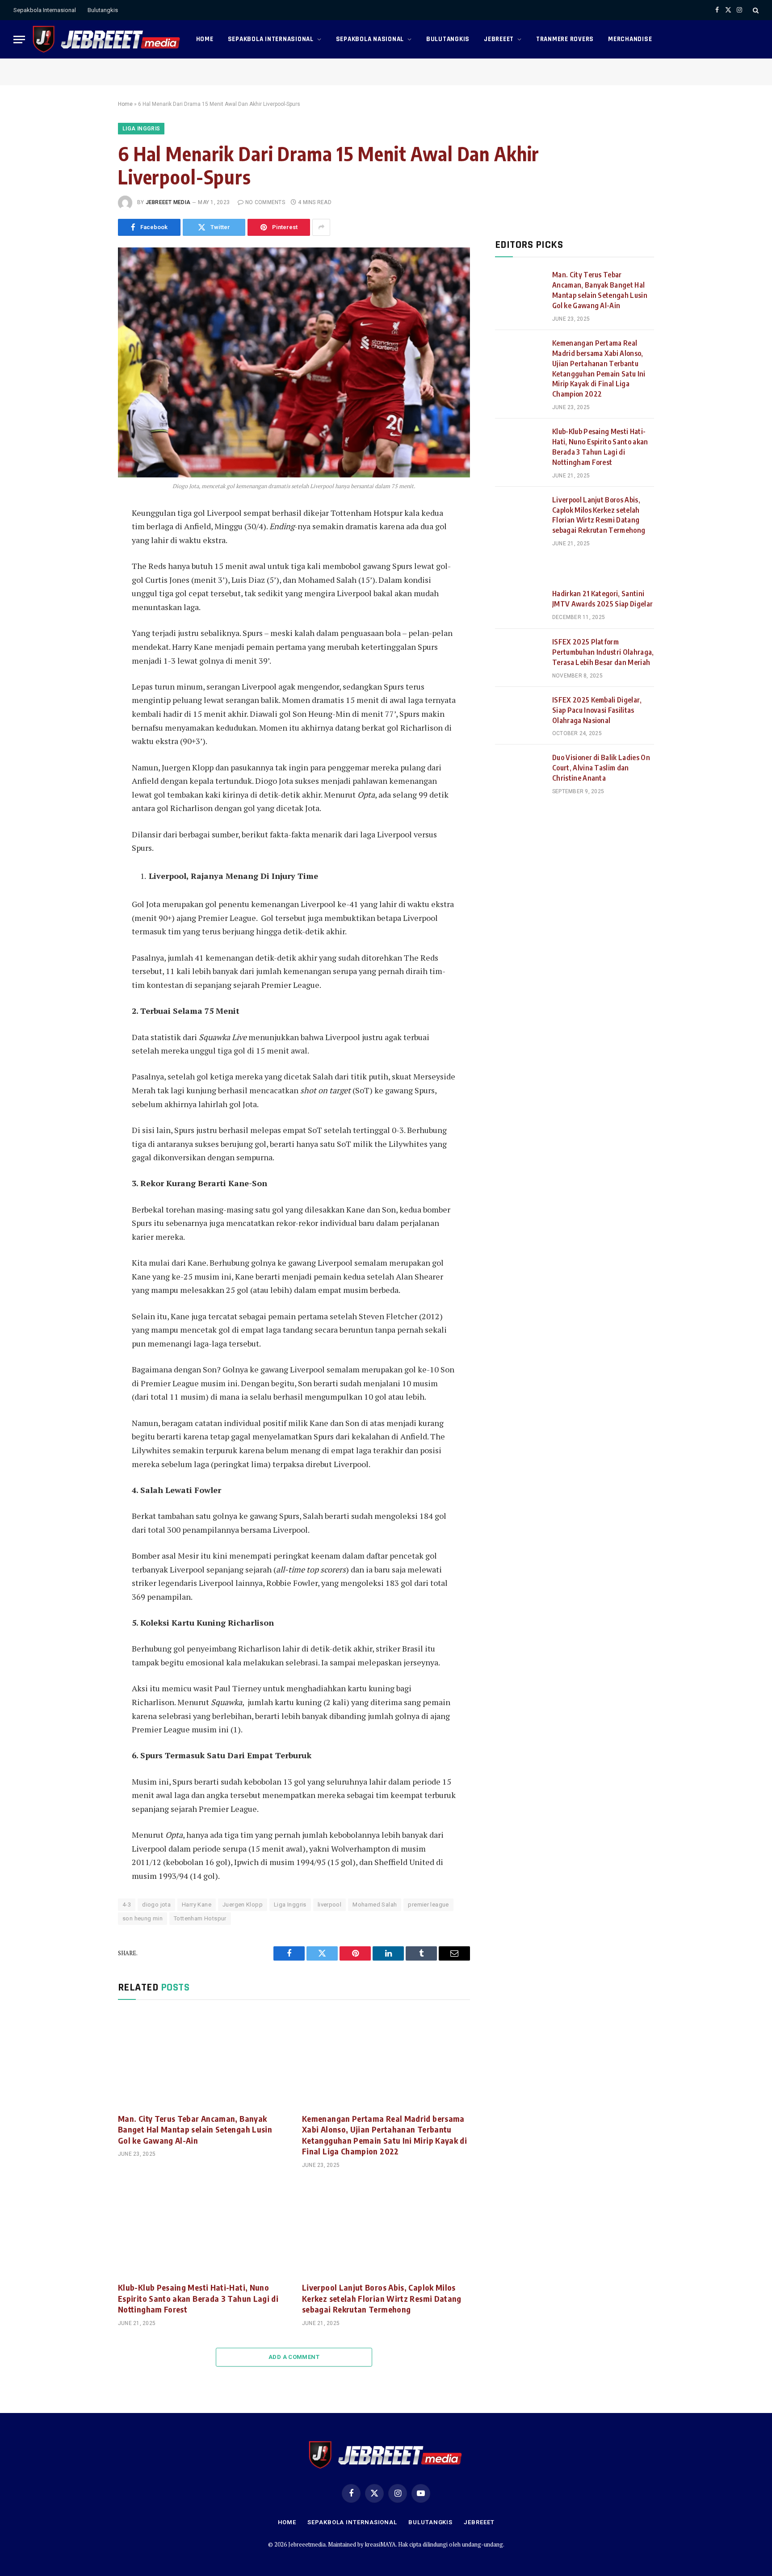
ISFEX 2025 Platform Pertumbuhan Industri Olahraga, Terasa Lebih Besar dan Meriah (603, 652)
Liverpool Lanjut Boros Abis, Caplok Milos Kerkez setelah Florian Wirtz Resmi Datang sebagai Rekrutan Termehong (382, 2298)
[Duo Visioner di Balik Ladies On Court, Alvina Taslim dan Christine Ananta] (520, 769)
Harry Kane (197, 1905)
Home (205, 39)
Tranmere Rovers (565, 39)
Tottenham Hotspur (200, 1918)
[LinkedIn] (88, 577)
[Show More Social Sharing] (321, 227)
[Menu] (19, 40)
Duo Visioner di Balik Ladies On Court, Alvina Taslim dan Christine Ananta (601, 768)
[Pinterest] (88, 597)
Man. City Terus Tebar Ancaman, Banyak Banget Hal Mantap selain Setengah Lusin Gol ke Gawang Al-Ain (195, 2129)
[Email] (88, 617)
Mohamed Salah (375, 1905)
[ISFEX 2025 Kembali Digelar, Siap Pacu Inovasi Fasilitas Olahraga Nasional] (520, 711)
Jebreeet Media (168, 202)
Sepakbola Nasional (370, 39)
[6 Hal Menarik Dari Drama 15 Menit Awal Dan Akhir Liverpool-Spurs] (294, 362)
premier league (428, 1905)
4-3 (127, 1905)
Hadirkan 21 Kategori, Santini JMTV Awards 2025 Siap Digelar (602, 599)
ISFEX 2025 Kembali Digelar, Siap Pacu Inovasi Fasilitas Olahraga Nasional (597, 710)
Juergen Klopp (243, 1905)
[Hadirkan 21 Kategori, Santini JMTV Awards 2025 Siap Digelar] (520, 605)
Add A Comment (294, 2357)
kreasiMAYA (380, 2544)
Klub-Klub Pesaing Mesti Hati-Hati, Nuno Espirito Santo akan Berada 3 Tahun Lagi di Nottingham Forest (198, 2298)
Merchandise (630, 39)
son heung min (143, 1918)
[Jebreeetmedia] (107, 39)
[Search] (755, 10)
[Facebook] (88, 537)
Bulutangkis (103, 10)
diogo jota (156, 1905)
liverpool (330, 1905)
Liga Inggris (141, 129)
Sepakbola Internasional (45, 10)
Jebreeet (499, 39)
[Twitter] (88, 557)
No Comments (265, 202)
